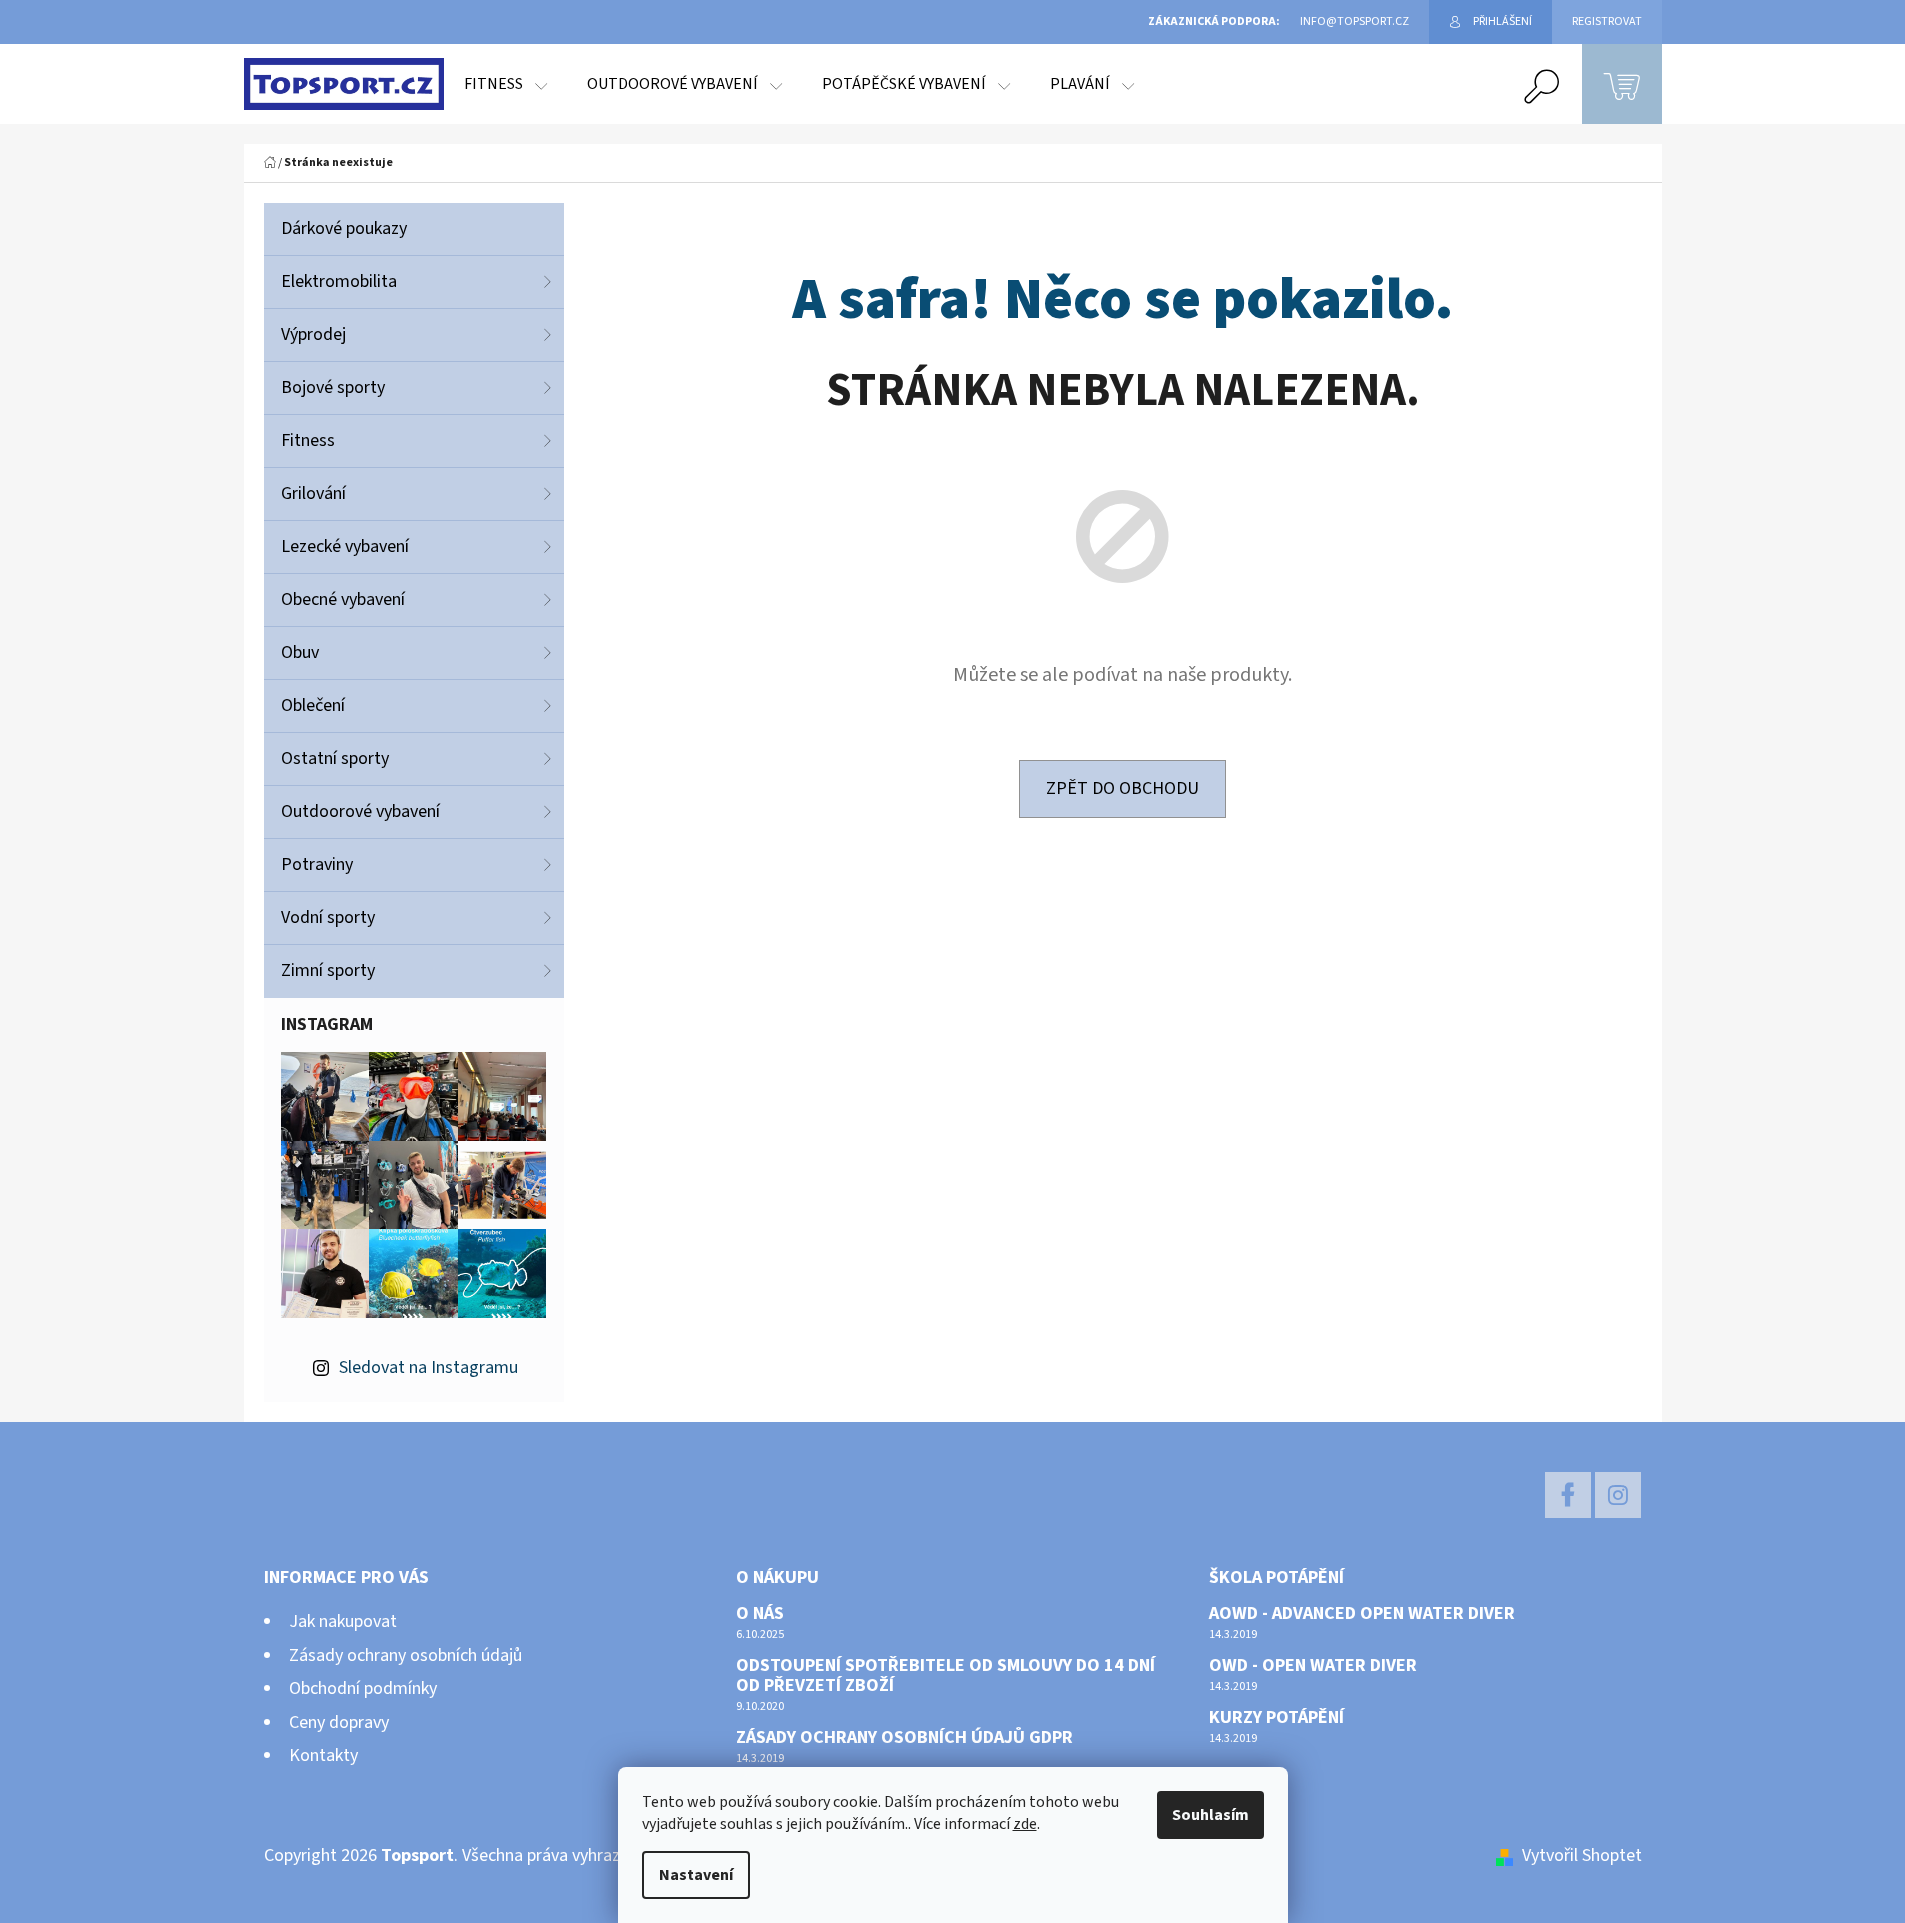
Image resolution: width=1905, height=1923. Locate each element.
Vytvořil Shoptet (1582, 1855)
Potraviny (317, 864)
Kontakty (323, 1755)
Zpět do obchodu (1122, 788)
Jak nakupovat (343, 1621)
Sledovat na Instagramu (428, 1367)
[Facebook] (1568, 1495)
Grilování (313, 493)
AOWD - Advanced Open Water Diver (1362, 1614)
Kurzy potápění (1276, 1718)
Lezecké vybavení (345, 546)
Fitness (308, 440)
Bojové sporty (333, 387)
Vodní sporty (328, 917)
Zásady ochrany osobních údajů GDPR (904, 1738)
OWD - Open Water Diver (1313, 1666)
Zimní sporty (328, 970)
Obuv (300, 652)
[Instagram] (1618, 1495)
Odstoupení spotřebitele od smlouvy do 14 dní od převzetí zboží (945, 1676)
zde (1025, 1824)
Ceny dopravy (339, 1722)
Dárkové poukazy (344, 228)
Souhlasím (1210, 1815)
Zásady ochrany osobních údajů (405, 1655)
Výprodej (313, 334)
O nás (760, 1614)
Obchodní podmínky (363, 1688)
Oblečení (313, 705)
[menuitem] (505, 84)
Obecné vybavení (343, 599)
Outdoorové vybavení (360, 811)
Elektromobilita (339, 281)
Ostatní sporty (335, 758)
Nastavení (696, 1875)
